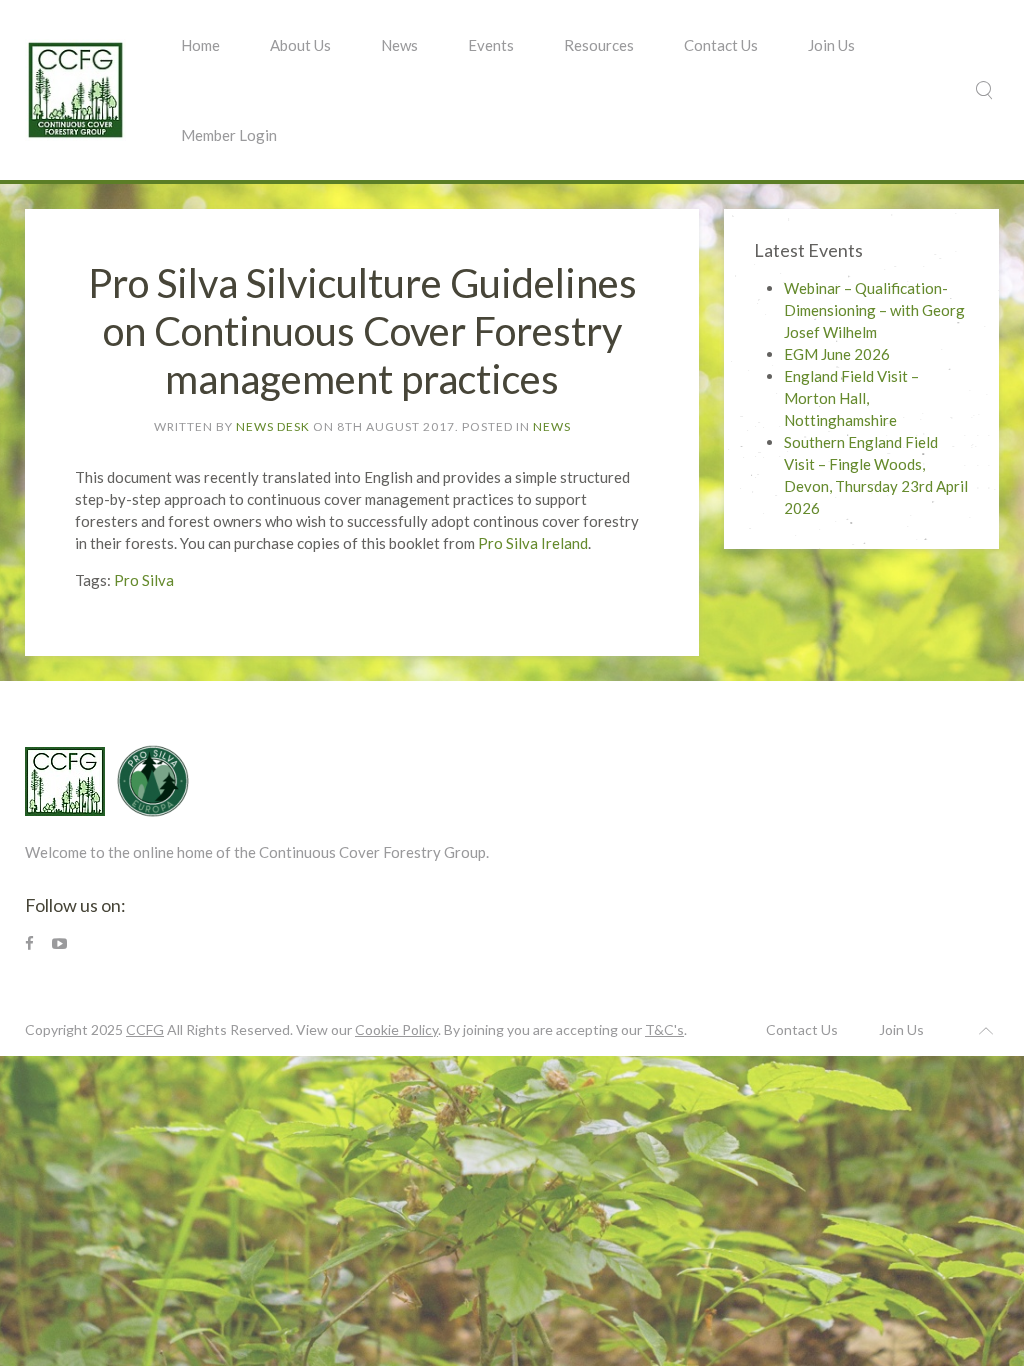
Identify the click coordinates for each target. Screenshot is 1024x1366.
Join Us (831, 45)
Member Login (229, 135)
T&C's (664, 1029)
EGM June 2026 (837, 354)
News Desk (273, 426)
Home (200, 45)
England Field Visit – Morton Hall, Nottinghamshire (851, 398)
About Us (300, 45)
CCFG (145, 1029)
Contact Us (721, 45)
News (399, 45)
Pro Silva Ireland (533, 543)
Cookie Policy (396, 1029)
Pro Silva (144, 580)
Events (491, 45)
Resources (599, 45)
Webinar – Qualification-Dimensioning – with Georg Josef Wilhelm (874, 310)
